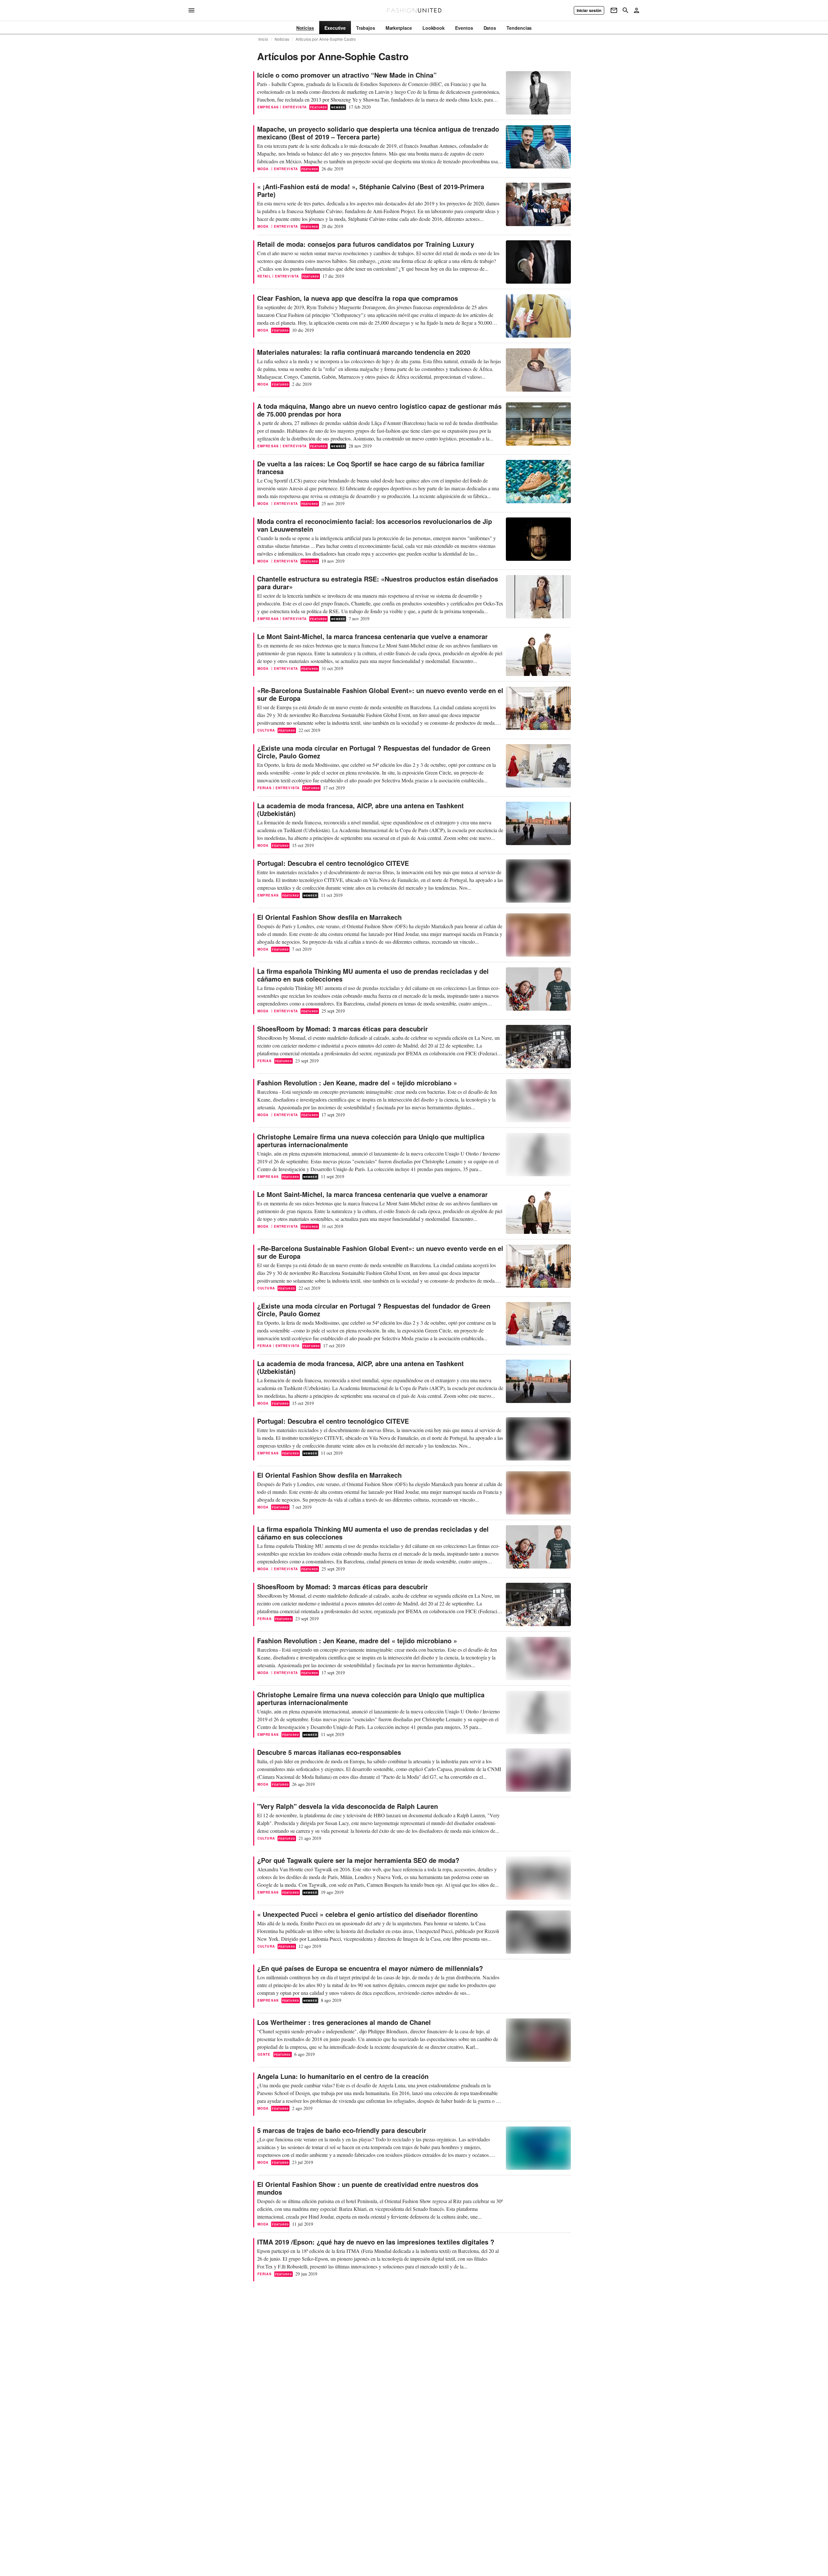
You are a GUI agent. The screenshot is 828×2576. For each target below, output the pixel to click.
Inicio (263, 39)
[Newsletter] (614, 10)
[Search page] (626, 10)
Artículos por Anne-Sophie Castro (326, 39)
